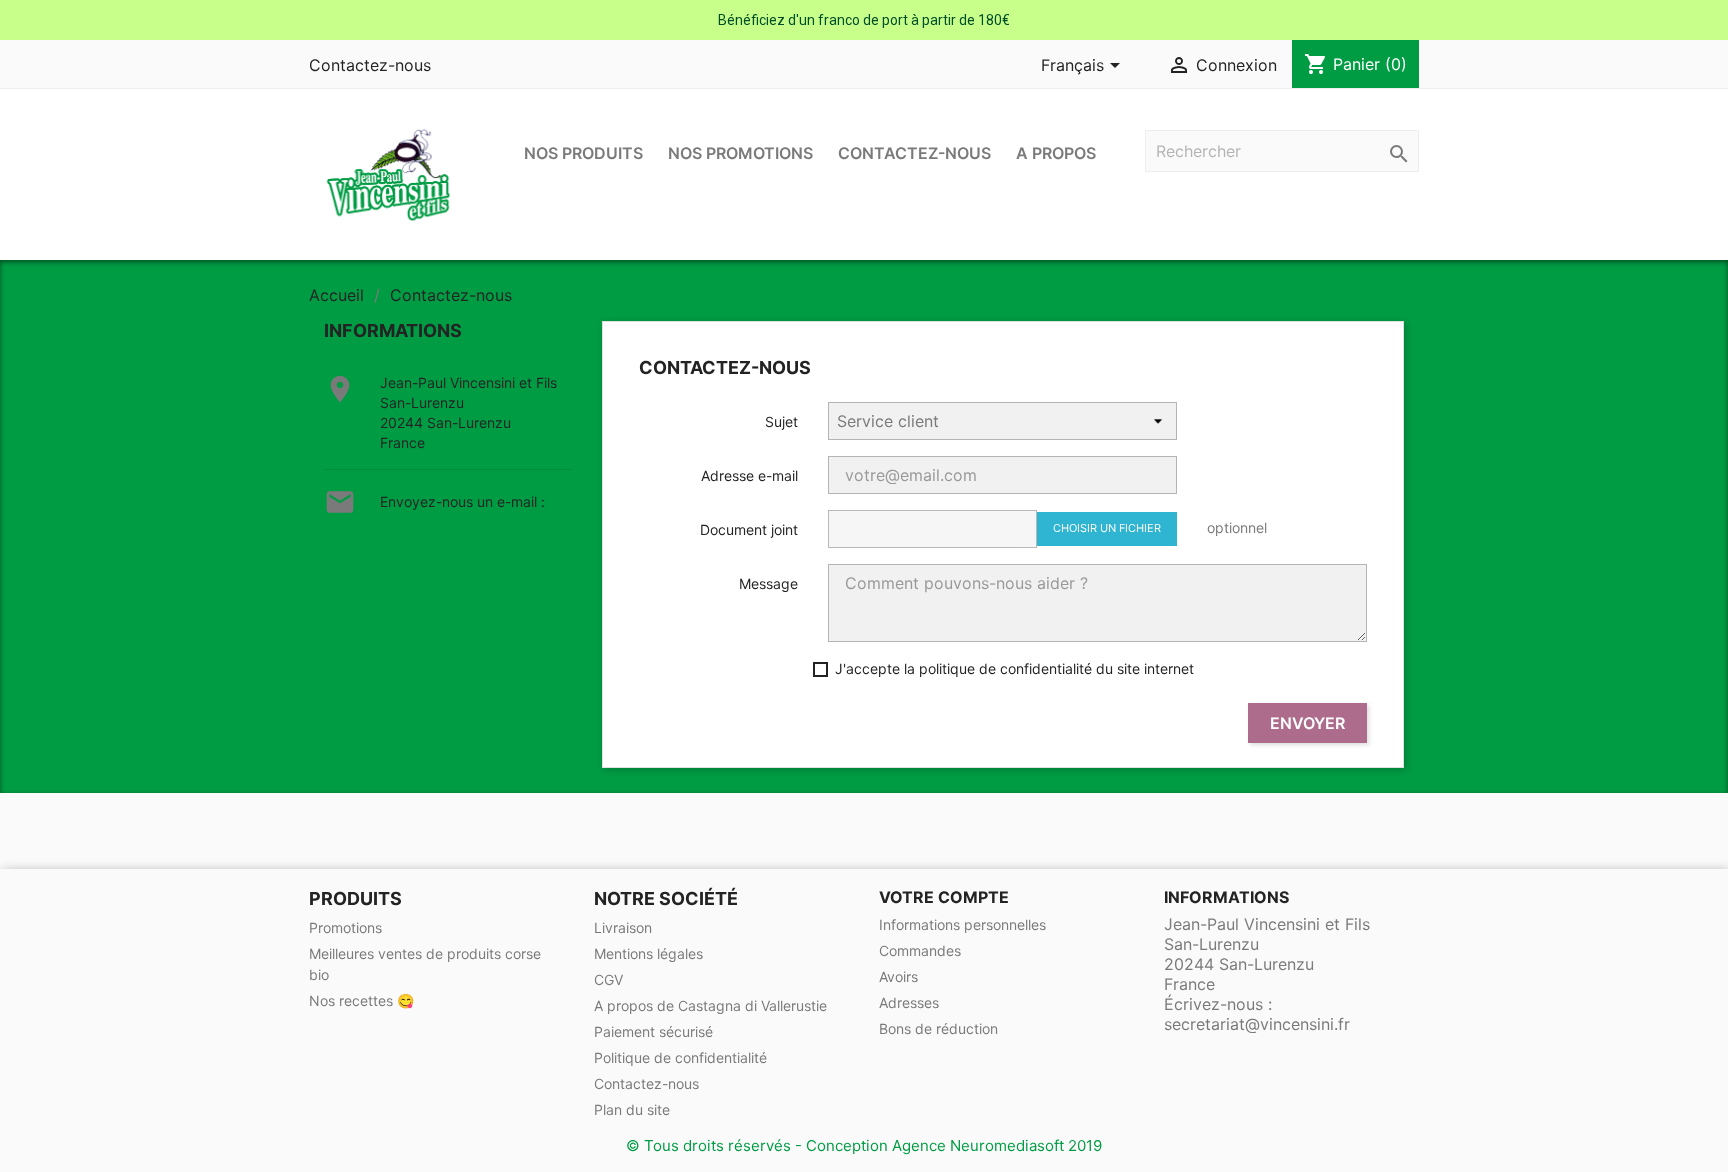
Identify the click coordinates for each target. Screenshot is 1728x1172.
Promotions (345, 927)
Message (768, 583)
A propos (1056, 153)
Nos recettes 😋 (361, 1000)
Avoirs (898, 976)
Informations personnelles (962, 924)
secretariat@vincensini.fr (401, 538)
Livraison (623, 927)
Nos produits (583, 153)
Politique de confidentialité (680, 1057)
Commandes (920, 950)
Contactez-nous (370, 65)
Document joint (749, 529)
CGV (608, 979)
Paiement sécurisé (653, 1031)
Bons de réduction (938, 1028)
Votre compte (944, 897)
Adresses (909, 1002)
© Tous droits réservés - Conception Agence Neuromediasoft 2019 (864, 1145)
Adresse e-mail (749, 475)
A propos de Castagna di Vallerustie (710, 1005)
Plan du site (632, 1109)
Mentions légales (648, 953)
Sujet (781, 421)
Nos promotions (740, 153)
